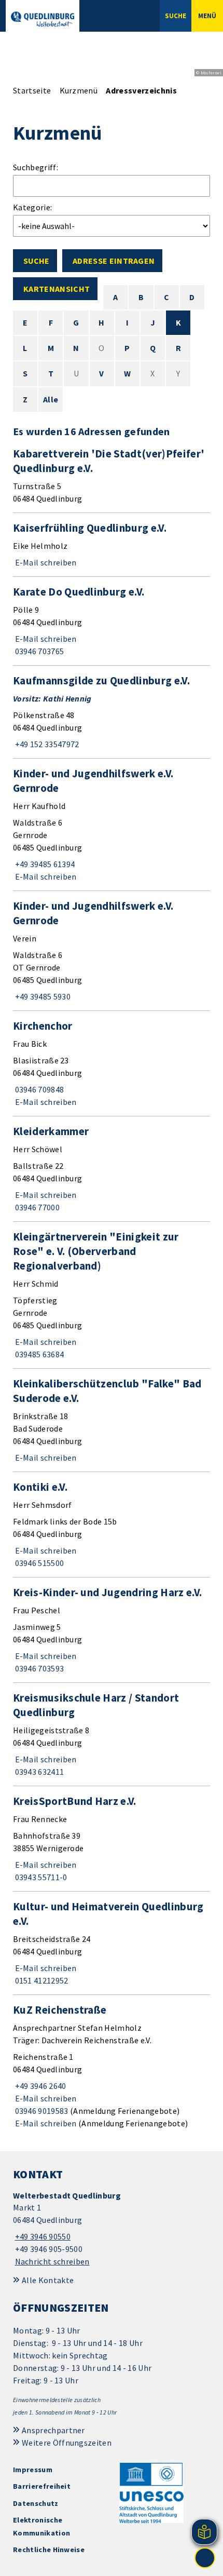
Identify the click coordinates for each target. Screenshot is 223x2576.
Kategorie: (32, 207)
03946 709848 (38, 1089)
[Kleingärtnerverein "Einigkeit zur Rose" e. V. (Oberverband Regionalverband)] (112, 1295)
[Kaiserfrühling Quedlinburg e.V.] (112, 545)
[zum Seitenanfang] (205, 2558)
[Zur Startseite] (43, 19)
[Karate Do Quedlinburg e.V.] (112, 621)
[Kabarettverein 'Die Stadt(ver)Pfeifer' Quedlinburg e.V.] (112, 476)
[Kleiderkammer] (112, 1169)
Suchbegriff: (36, 167)
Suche (36, 261)
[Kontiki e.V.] (112, 1525)
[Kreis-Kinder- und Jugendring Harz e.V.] (112, 1630)
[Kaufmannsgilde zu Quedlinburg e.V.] (112, 712)
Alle (51, 399)
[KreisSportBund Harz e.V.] (112, 1839)
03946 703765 (38, 651)
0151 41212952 (41, 1980)
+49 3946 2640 (40, 2086)
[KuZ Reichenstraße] (112, 2066)
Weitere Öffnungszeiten (67, 2443)
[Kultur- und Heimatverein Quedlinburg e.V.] (112, 1943)
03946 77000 (36, 1207)
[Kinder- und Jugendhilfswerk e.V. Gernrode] (112, 825)
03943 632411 (38, 1772)
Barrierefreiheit (42, 2486)
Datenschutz (36, 2503)
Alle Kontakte (48, 2280)
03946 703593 (38, 1668)
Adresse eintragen (114, 261)
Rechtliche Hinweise (49, 2550)
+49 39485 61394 (44, 864)
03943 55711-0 (40, 1877)
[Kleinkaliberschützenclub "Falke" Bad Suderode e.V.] (112, 1420)
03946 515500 (38, 1563)
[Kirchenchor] (112, 1063)
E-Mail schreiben (45, 562)
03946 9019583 (41, 2111)
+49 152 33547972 (46, 744)
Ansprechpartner (53, 2430)
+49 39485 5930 (42, 996)
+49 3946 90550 (42, 2236)
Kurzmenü (79, 90)
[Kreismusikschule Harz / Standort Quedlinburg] (112, 1734)
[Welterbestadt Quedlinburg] (112, 2229)
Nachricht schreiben (52, 2261)
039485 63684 (38, 1354)
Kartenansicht (57, 289)
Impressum (33, 2470)
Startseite (32, 90)
